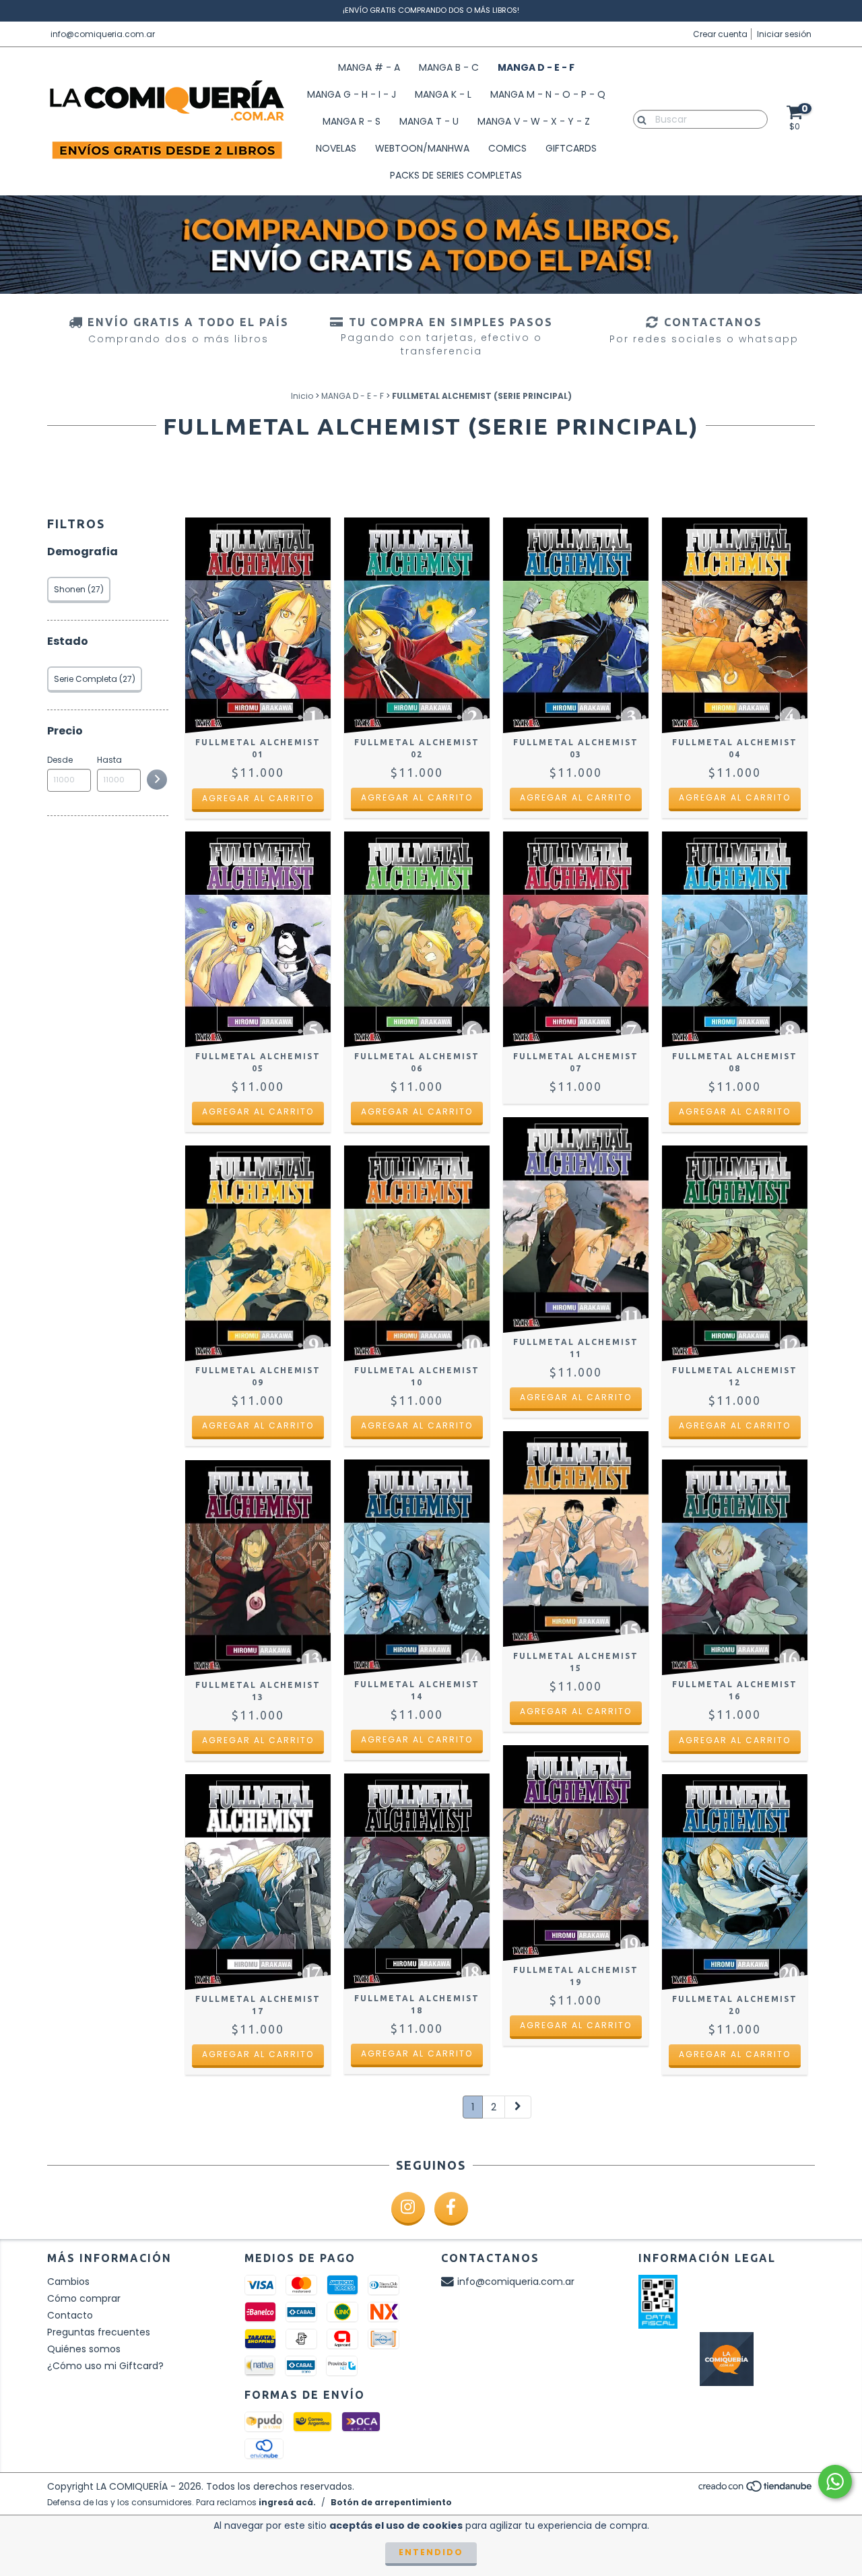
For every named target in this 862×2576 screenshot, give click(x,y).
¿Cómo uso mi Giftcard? (105, 2366)
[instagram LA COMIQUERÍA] (408, 2209)
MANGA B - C (449, 67)
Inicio (302, 396)
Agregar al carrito (258, 798)
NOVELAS (336, 148)
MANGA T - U (429, 121)
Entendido (431, 2552)
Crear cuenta (720, 34)
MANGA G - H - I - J (352, 94)
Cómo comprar (84, 2298)
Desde (60, 760)
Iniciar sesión (784, 34)
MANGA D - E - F (536, 67)
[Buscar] (639, 119)
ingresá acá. (287, 2502)
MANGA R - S (352, 121)
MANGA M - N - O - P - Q (548, 94)
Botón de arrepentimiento (391, 2502)
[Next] (518, 2107)
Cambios (68, 2282)
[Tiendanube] (756, 2489)
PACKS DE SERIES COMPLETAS (456, 175)
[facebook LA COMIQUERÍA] (451, 2209)
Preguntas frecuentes (99, 2332)
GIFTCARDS (571, 148)
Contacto (70, 2315)
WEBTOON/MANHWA (422, 148)
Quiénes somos (84, 2349)
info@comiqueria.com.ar (103, 34)
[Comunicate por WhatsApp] (835, 2482)
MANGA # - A (369, 67)
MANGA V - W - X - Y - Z (534, 121)
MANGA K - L (443, 94)
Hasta (109, 760)
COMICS (507, 148)
